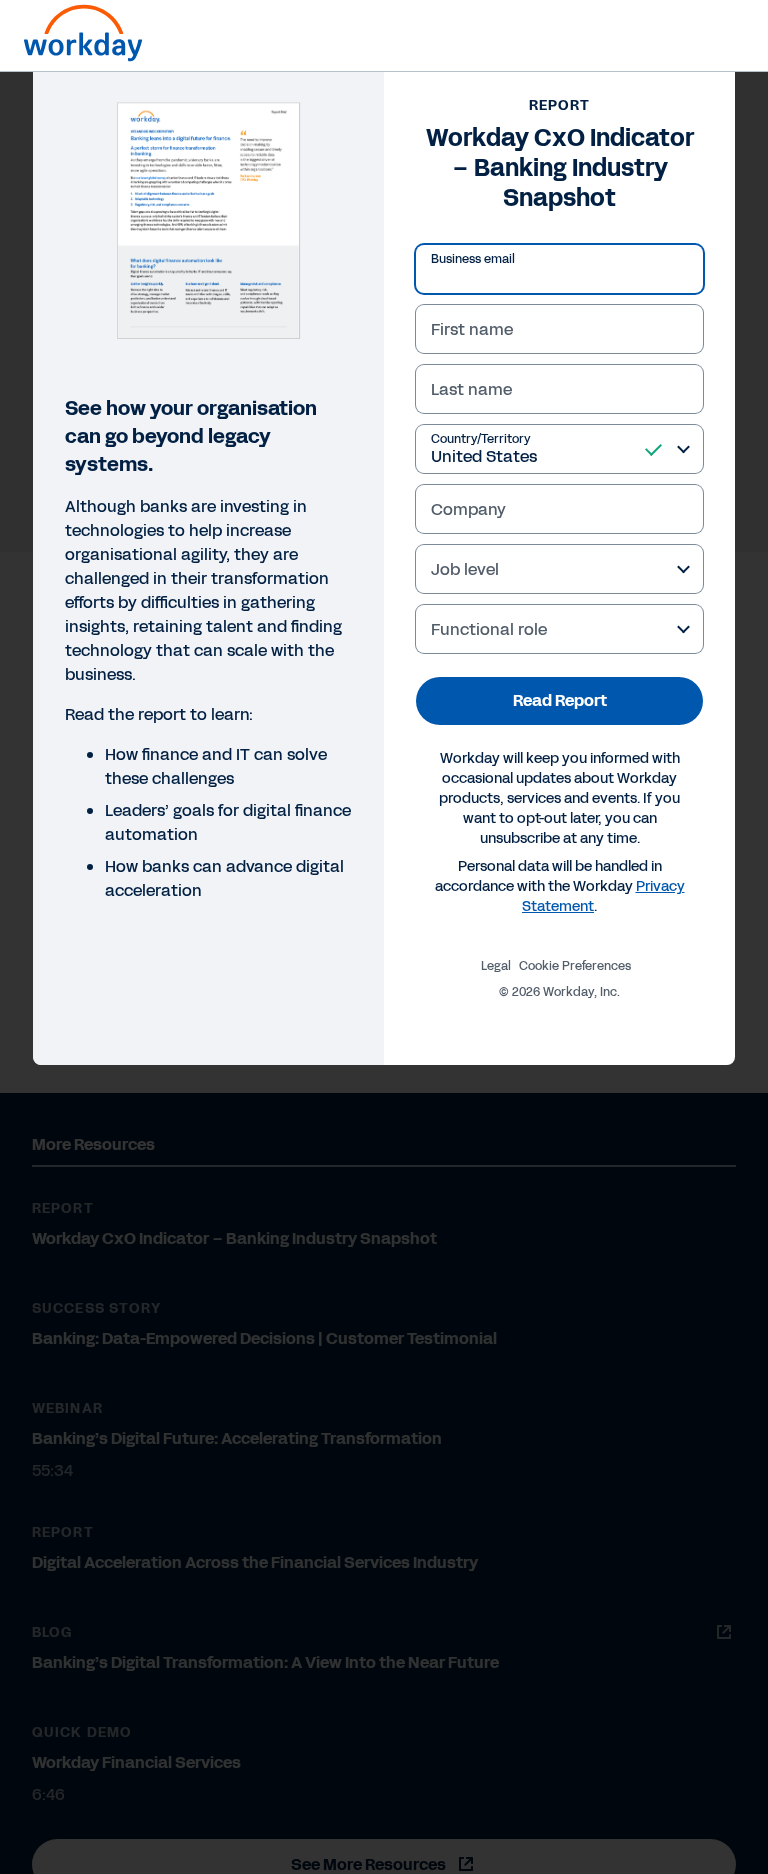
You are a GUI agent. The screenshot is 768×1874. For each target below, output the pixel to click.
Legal (496, 966)
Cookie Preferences (575, 966)
